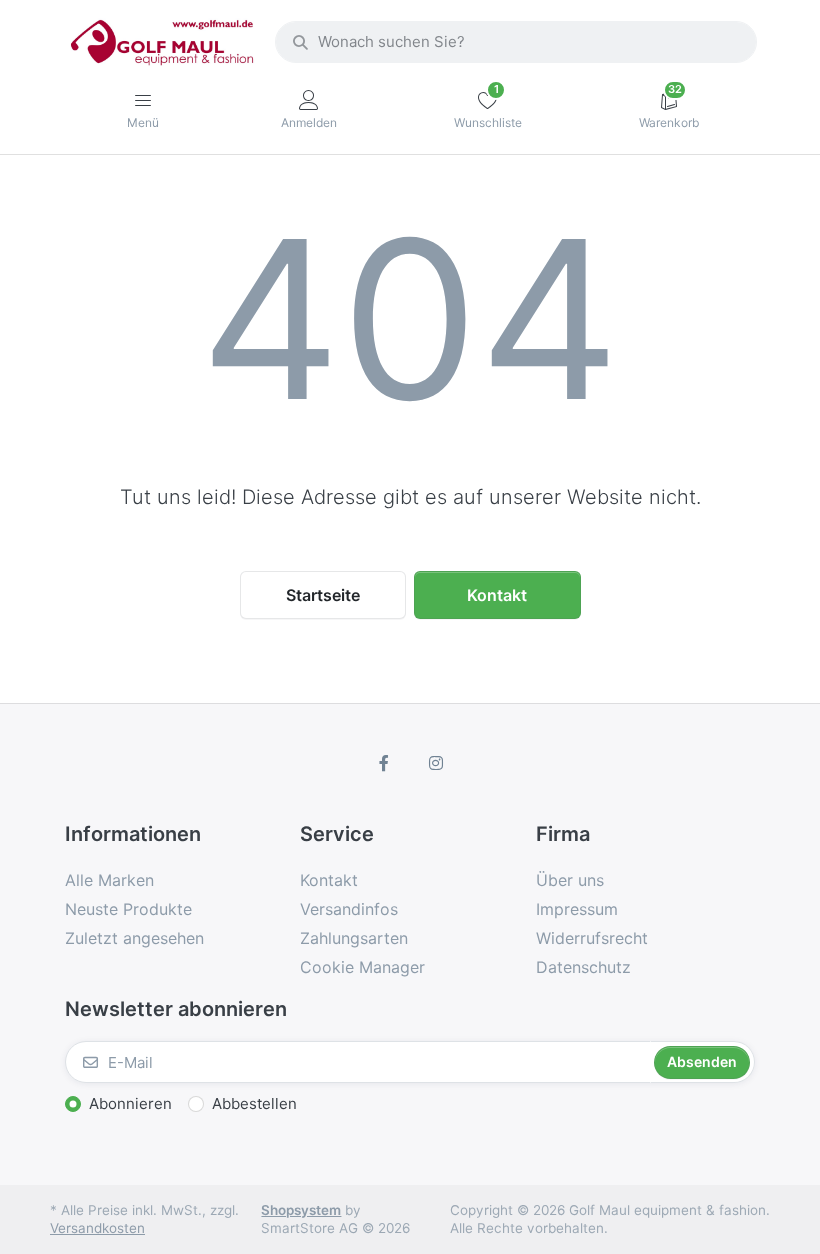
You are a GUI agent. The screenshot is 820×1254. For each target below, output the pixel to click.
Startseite (323, 595)
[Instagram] (436, 763)
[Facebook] (384, 763)
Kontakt (497, 595)
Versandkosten (97, 1228)
